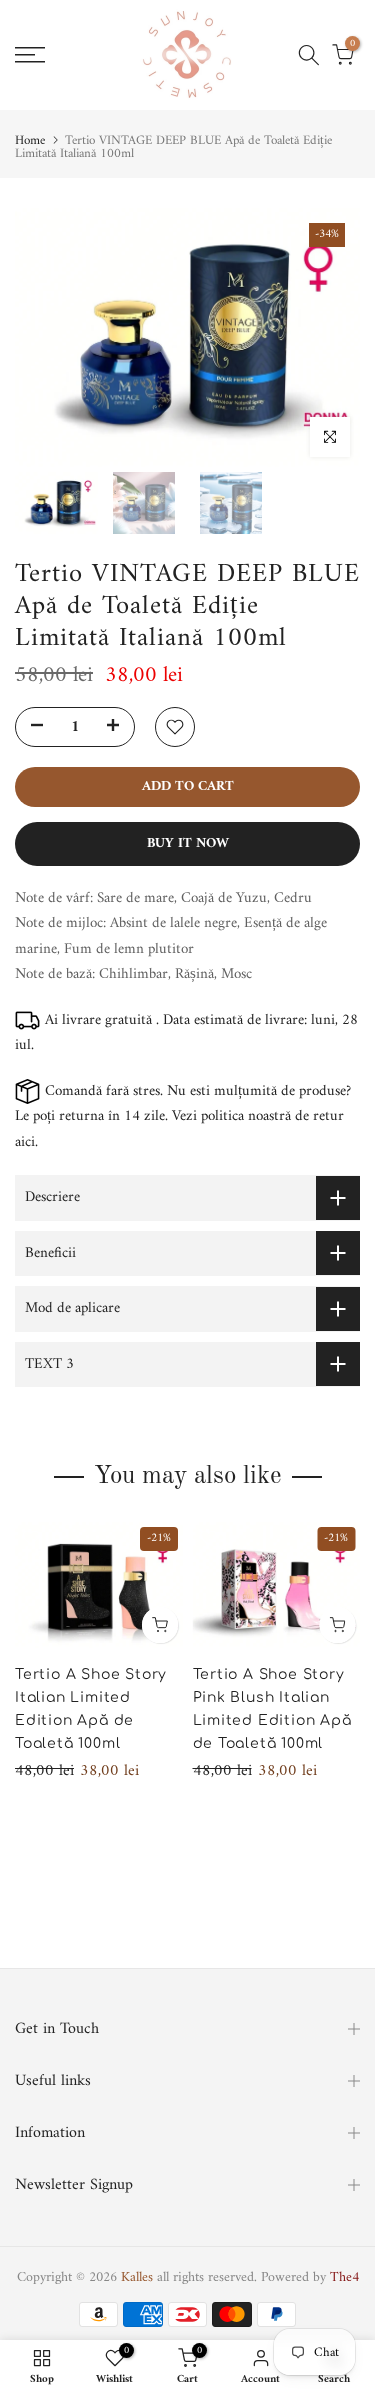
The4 (344, 2277)
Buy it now (188, 843)
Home (30, 140)
